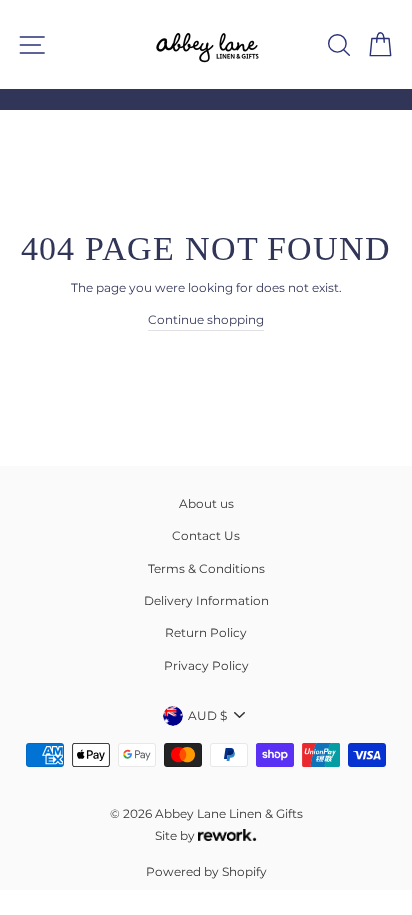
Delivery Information (206, 600)
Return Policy (206, 632)
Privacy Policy (206, 665)
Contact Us (206, 535)
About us (206, 503)
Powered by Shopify (206, 871)
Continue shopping (206, 319)
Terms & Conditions (206, 568)
